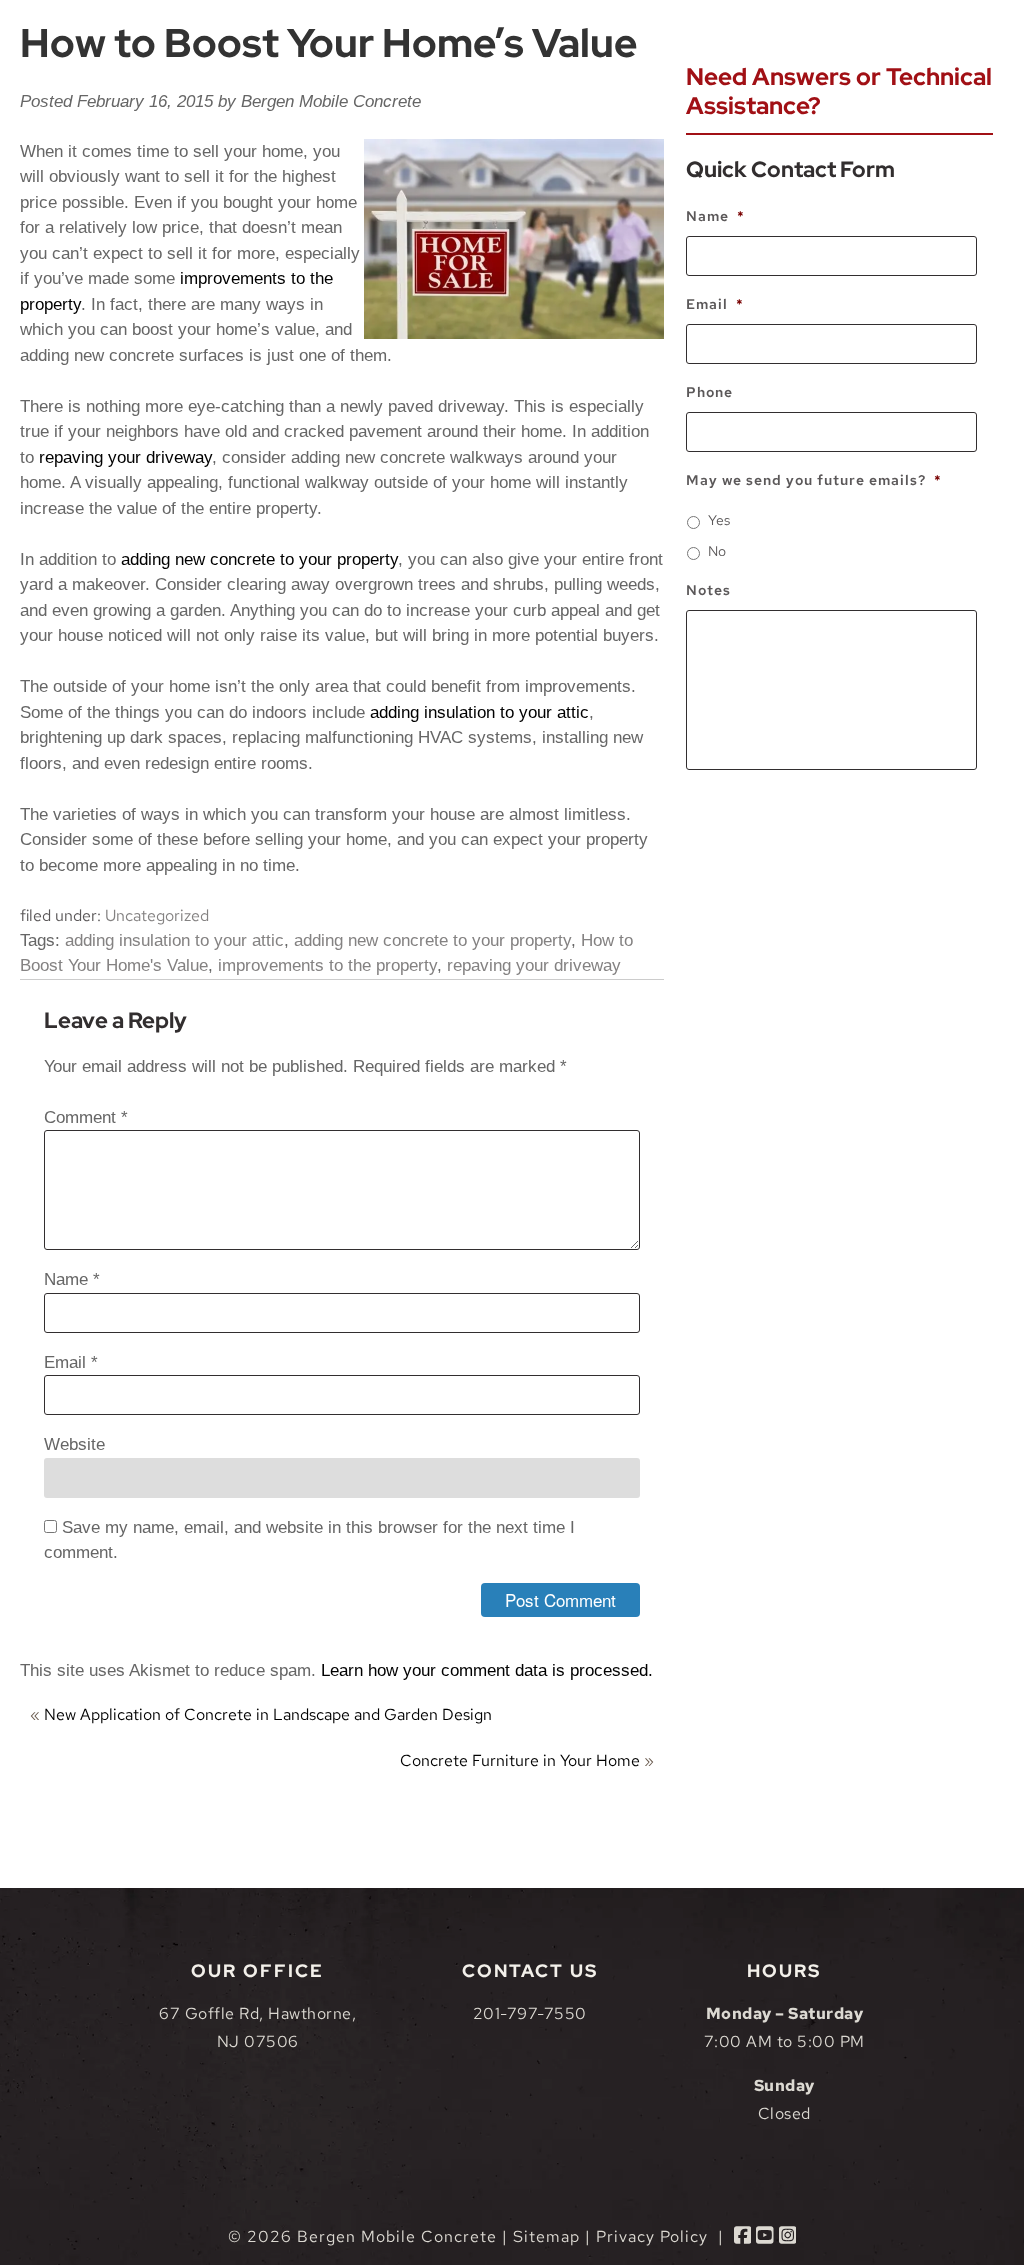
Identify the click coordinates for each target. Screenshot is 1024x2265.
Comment (86, 1117)
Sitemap (546, 2236)
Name (72, 1279)
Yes (719, 520)
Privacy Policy (652, 2236)
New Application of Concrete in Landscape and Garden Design (268, 1714)
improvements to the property (327, 965)
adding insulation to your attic (479, 712)
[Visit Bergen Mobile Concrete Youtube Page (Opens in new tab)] (765, 2236)
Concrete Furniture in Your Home (520, 1760)
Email (71, 1362)
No (717, 551)
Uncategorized (157, 915)
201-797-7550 (530, 2013)
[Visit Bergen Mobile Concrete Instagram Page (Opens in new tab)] (788, 2236)
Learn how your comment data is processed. (487, 1670)
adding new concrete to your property (259, 559)
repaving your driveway (125, 457)
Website (74, 1444)
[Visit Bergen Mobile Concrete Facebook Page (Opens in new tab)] (743, 2236)
